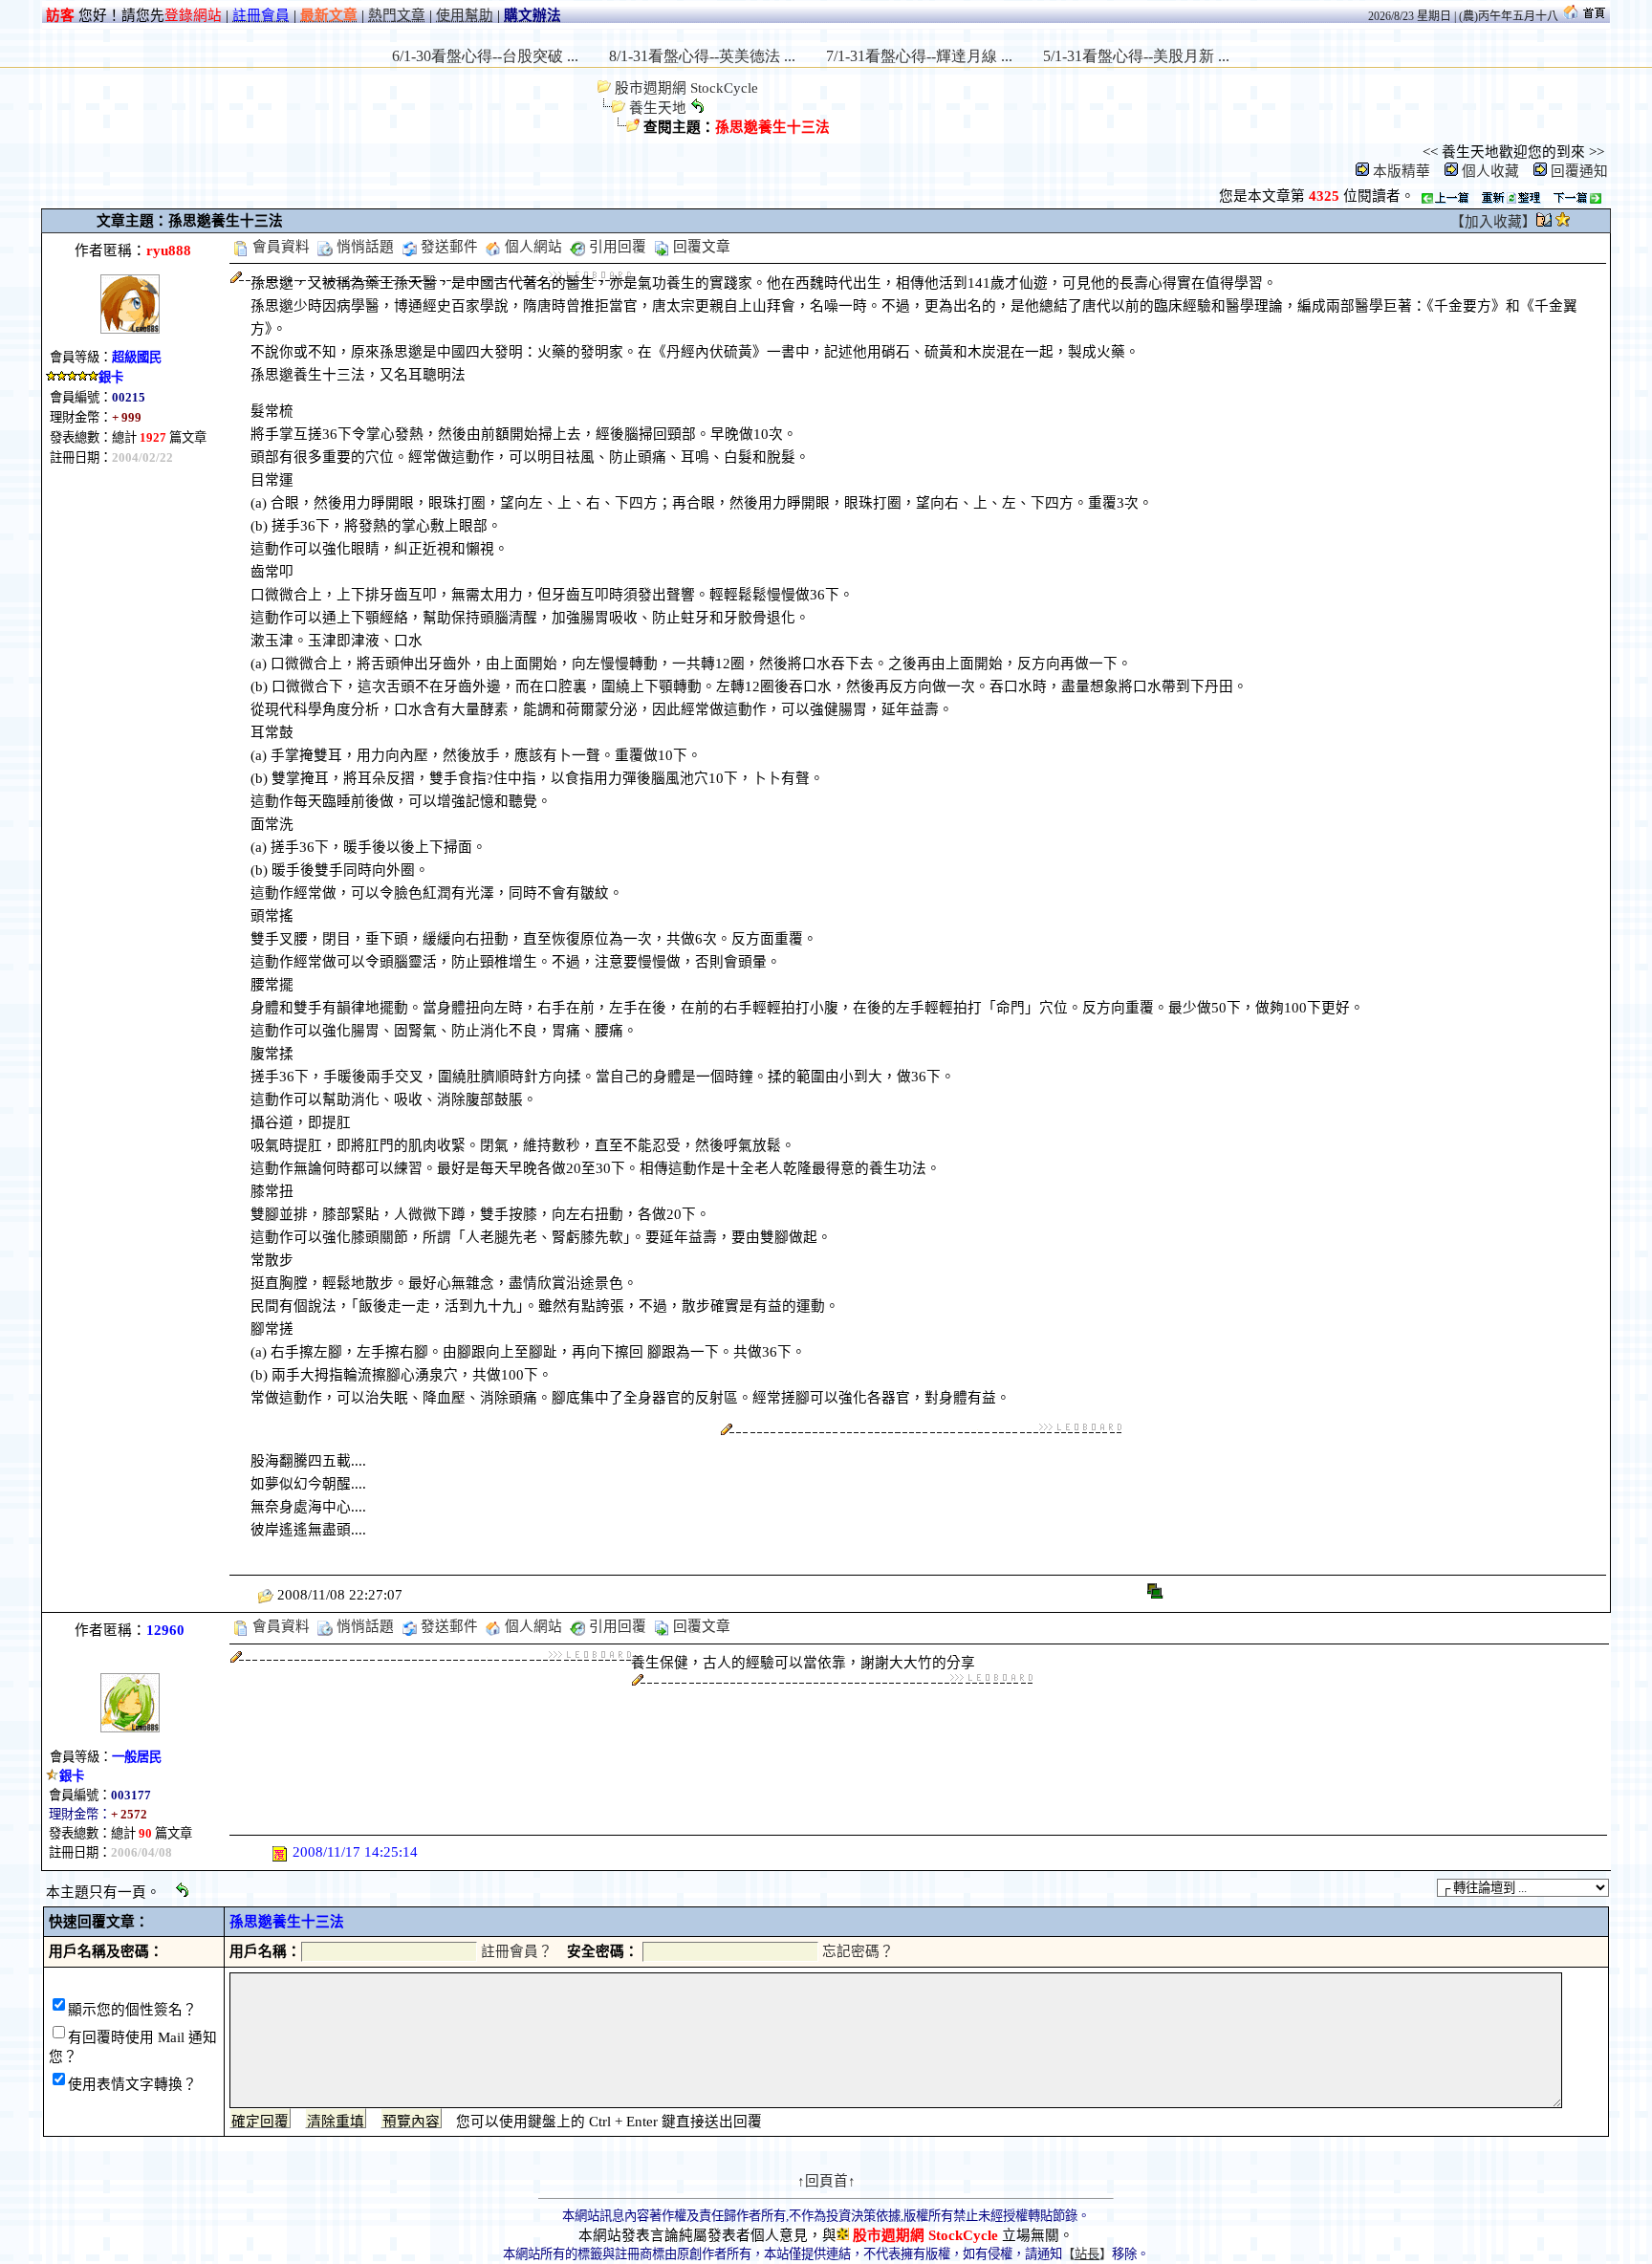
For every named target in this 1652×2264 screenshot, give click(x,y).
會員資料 (279, 247)
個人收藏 (1490, 171)
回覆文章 (700, 247)
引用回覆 (616, 247)
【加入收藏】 (1493, 222)
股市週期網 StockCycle (685, 88)
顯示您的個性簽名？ (132, 2010)
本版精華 (1402, 171)
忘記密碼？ (858, 1951)
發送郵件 (447, 247)
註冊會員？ (517, 1951)
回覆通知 (1579, 171)
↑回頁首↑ (826, 2181)
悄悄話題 (363, 247)
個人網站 (532, 247)
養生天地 (658, 108)
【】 (1087, 2254)
